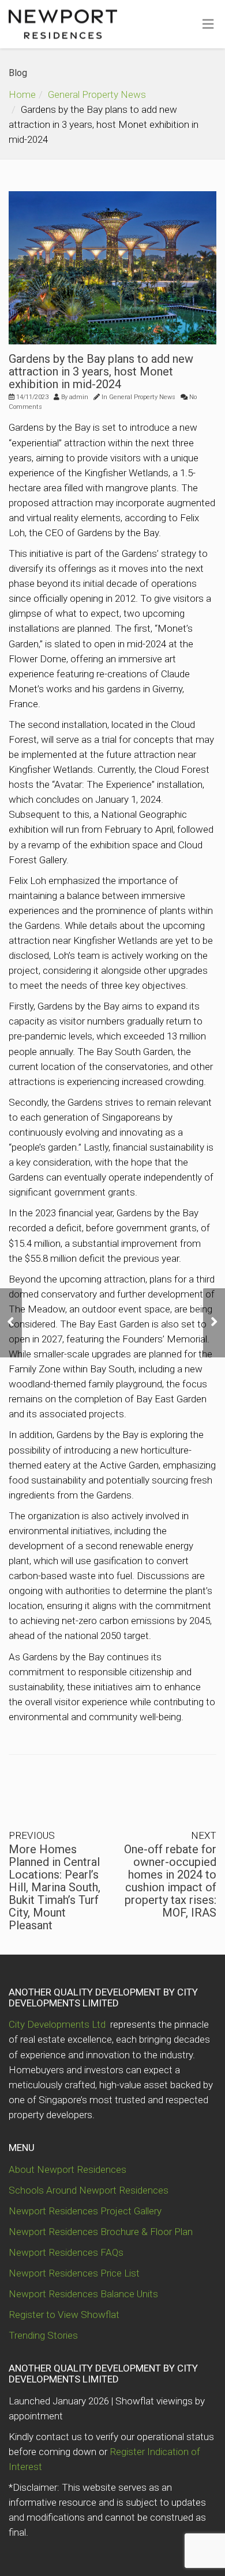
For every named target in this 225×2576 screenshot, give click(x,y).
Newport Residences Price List (74, 2273)
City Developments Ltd (58, 2024)
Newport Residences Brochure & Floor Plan (101, 2232)
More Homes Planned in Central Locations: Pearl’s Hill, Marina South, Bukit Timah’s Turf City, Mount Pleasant (55, 1887)
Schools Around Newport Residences (89, 2190)
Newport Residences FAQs (66, 2252)
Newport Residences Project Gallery (85, 2211)
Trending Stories (43, 2335)
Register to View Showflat (64, 2315)
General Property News (97, 94)
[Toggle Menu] (208, 25)
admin (79, 397)
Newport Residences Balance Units (83, 2294)
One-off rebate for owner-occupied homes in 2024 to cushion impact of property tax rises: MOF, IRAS (170, 1881)
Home (22, 94)
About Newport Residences (67, 2169)
